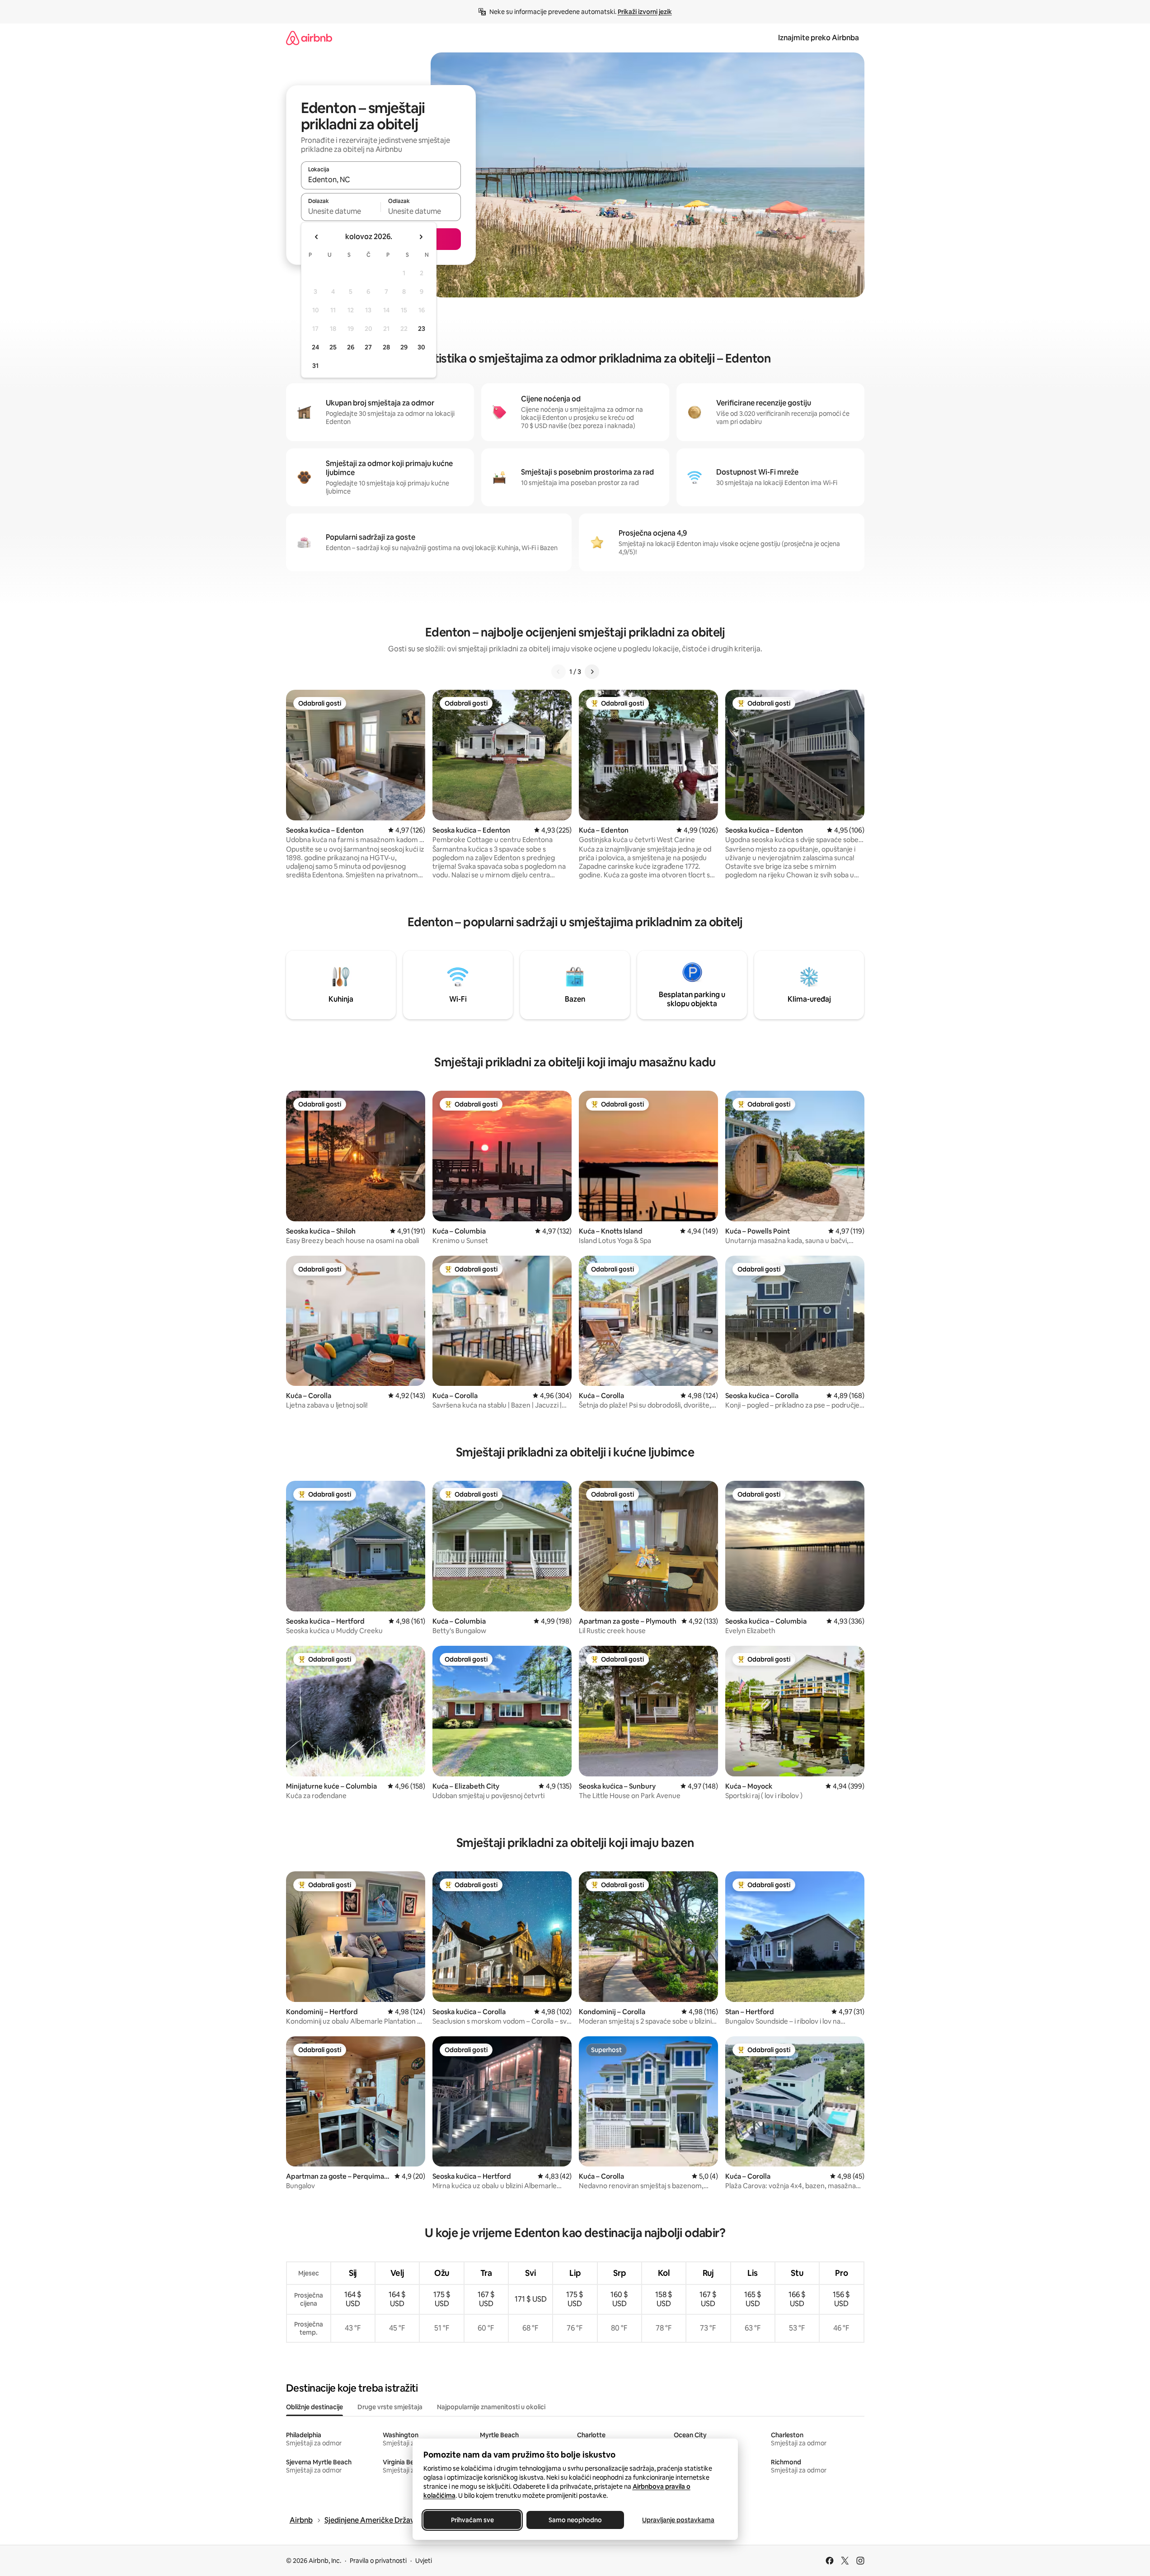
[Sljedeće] (592, 672)
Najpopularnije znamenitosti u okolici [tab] (491, 2407)
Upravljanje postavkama (678, 2520)
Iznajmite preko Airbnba (819, 38)
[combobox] (381, 179)
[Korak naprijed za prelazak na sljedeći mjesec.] (421, 237)
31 (315, 366)
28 (386, 347)
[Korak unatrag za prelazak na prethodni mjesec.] (317, 237)
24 (315, 347)
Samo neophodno (575, 2520)
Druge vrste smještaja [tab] (390, 2407)
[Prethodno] (559, 672)
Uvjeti (424, 2561)
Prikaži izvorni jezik (645, 12)
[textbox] (341, 211)
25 (333, 347)
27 (368, 347)
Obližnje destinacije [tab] (314, 2407)
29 (404, 347)
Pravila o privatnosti (378, 2561)
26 (351, 347)
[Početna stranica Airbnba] (309, 38)
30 (421, 347)
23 (422, 329)
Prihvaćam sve (472, 2520)
